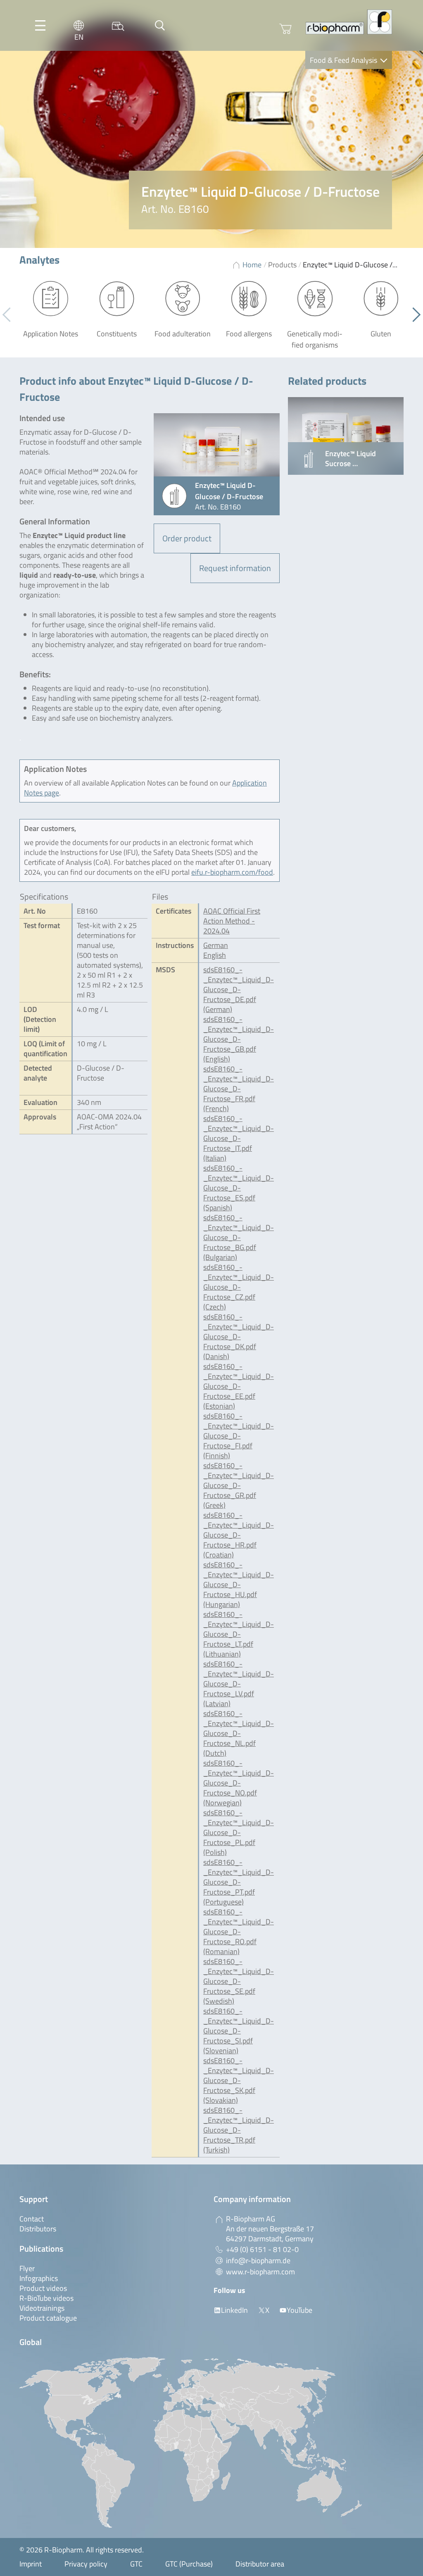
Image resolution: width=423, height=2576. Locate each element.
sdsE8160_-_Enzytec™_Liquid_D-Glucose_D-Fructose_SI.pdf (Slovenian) (239, 2031)
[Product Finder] (118, 25)
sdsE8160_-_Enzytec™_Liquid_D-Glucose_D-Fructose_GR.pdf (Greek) (239, 1485)
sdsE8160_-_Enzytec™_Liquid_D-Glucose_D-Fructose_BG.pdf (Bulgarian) (239, 1237)
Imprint (31, 2564)
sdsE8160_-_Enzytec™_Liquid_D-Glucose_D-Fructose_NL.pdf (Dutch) (239, 1733)
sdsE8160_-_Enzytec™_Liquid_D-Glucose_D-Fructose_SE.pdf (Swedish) (239, 1981)
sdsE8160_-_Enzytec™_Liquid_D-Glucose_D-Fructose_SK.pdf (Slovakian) (239, 2080)
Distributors (38, 2229)
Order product (187, 538)
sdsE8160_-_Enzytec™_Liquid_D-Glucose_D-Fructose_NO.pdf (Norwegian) (239, 1783)
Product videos (43, 2288)
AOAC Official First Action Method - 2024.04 (232, 921)
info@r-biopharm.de (258, 2261)
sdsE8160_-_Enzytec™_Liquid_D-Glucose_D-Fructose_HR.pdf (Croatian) (239, 1535)
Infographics (39, 2278)
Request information (235, 568)
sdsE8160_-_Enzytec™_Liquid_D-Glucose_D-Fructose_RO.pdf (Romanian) (239, 1932)
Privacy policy (86, 2564)
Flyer (27, 2268)
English (215, 955)
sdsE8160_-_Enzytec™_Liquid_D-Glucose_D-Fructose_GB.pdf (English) (239, 1039)
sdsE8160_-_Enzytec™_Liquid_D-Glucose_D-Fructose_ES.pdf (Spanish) (239, 1188)
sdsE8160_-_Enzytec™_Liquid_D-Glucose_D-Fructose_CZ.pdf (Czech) (239, 1287)
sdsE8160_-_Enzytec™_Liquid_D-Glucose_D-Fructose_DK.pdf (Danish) (239, 1337)
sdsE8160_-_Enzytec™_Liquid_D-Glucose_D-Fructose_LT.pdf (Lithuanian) (239, 1634)
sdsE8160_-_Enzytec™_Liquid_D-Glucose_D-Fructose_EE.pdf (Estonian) (239, 1386)
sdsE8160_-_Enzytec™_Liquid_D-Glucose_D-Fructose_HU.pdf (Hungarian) (239, 1584)
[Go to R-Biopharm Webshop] (285, 29)
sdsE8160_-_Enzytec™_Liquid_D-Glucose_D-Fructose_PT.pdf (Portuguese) (239, 1882)
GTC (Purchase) (189, 2564)
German (216, 945)
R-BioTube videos (46, 2298)
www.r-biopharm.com (260, 2272)
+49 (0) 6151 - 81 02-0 (262, 2249)
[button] (413, 315)
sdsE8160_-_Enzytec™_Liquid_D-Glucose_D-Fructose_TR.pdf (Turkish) (239, 2130)
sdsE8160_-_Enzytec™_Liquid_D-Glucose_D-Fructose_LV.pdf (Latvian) (239, 1684)
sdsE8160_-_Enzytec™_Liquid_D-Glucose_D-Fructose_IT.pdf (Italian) (239, 1138)
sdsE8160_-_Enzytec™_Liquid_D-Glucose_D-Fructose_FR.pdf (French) (239, 1089)
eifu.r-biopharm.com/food (232, 872)
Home (252, 265)
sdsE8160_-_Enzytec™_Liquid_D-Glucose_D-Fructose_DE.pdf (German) (239, 989)
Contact (32, 2219)
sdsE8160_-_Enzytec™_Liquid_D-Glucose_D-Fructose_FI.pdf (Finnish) (239, 1436)
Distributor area (260, 2564)
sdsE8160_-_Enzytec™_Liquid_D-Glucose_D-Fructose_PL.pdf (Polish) (239, 1832)
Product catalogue (48, 2318)
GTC (136, 2564)
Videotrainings (42, 2308)
